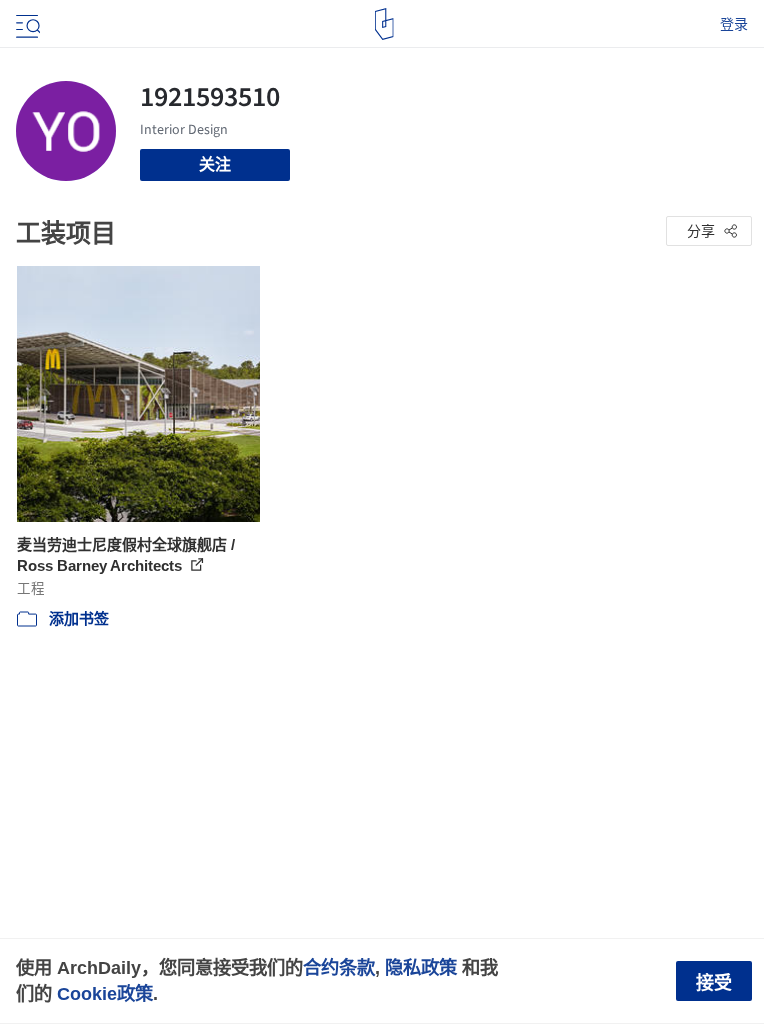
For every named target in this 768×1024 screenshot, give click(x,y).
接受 (714, 983)
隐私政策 (421, 967)
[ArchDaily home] (384, 24)
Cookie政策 (105, 993)
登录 (734, 24)
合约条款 (339, 967)
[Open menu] (26, 24)
